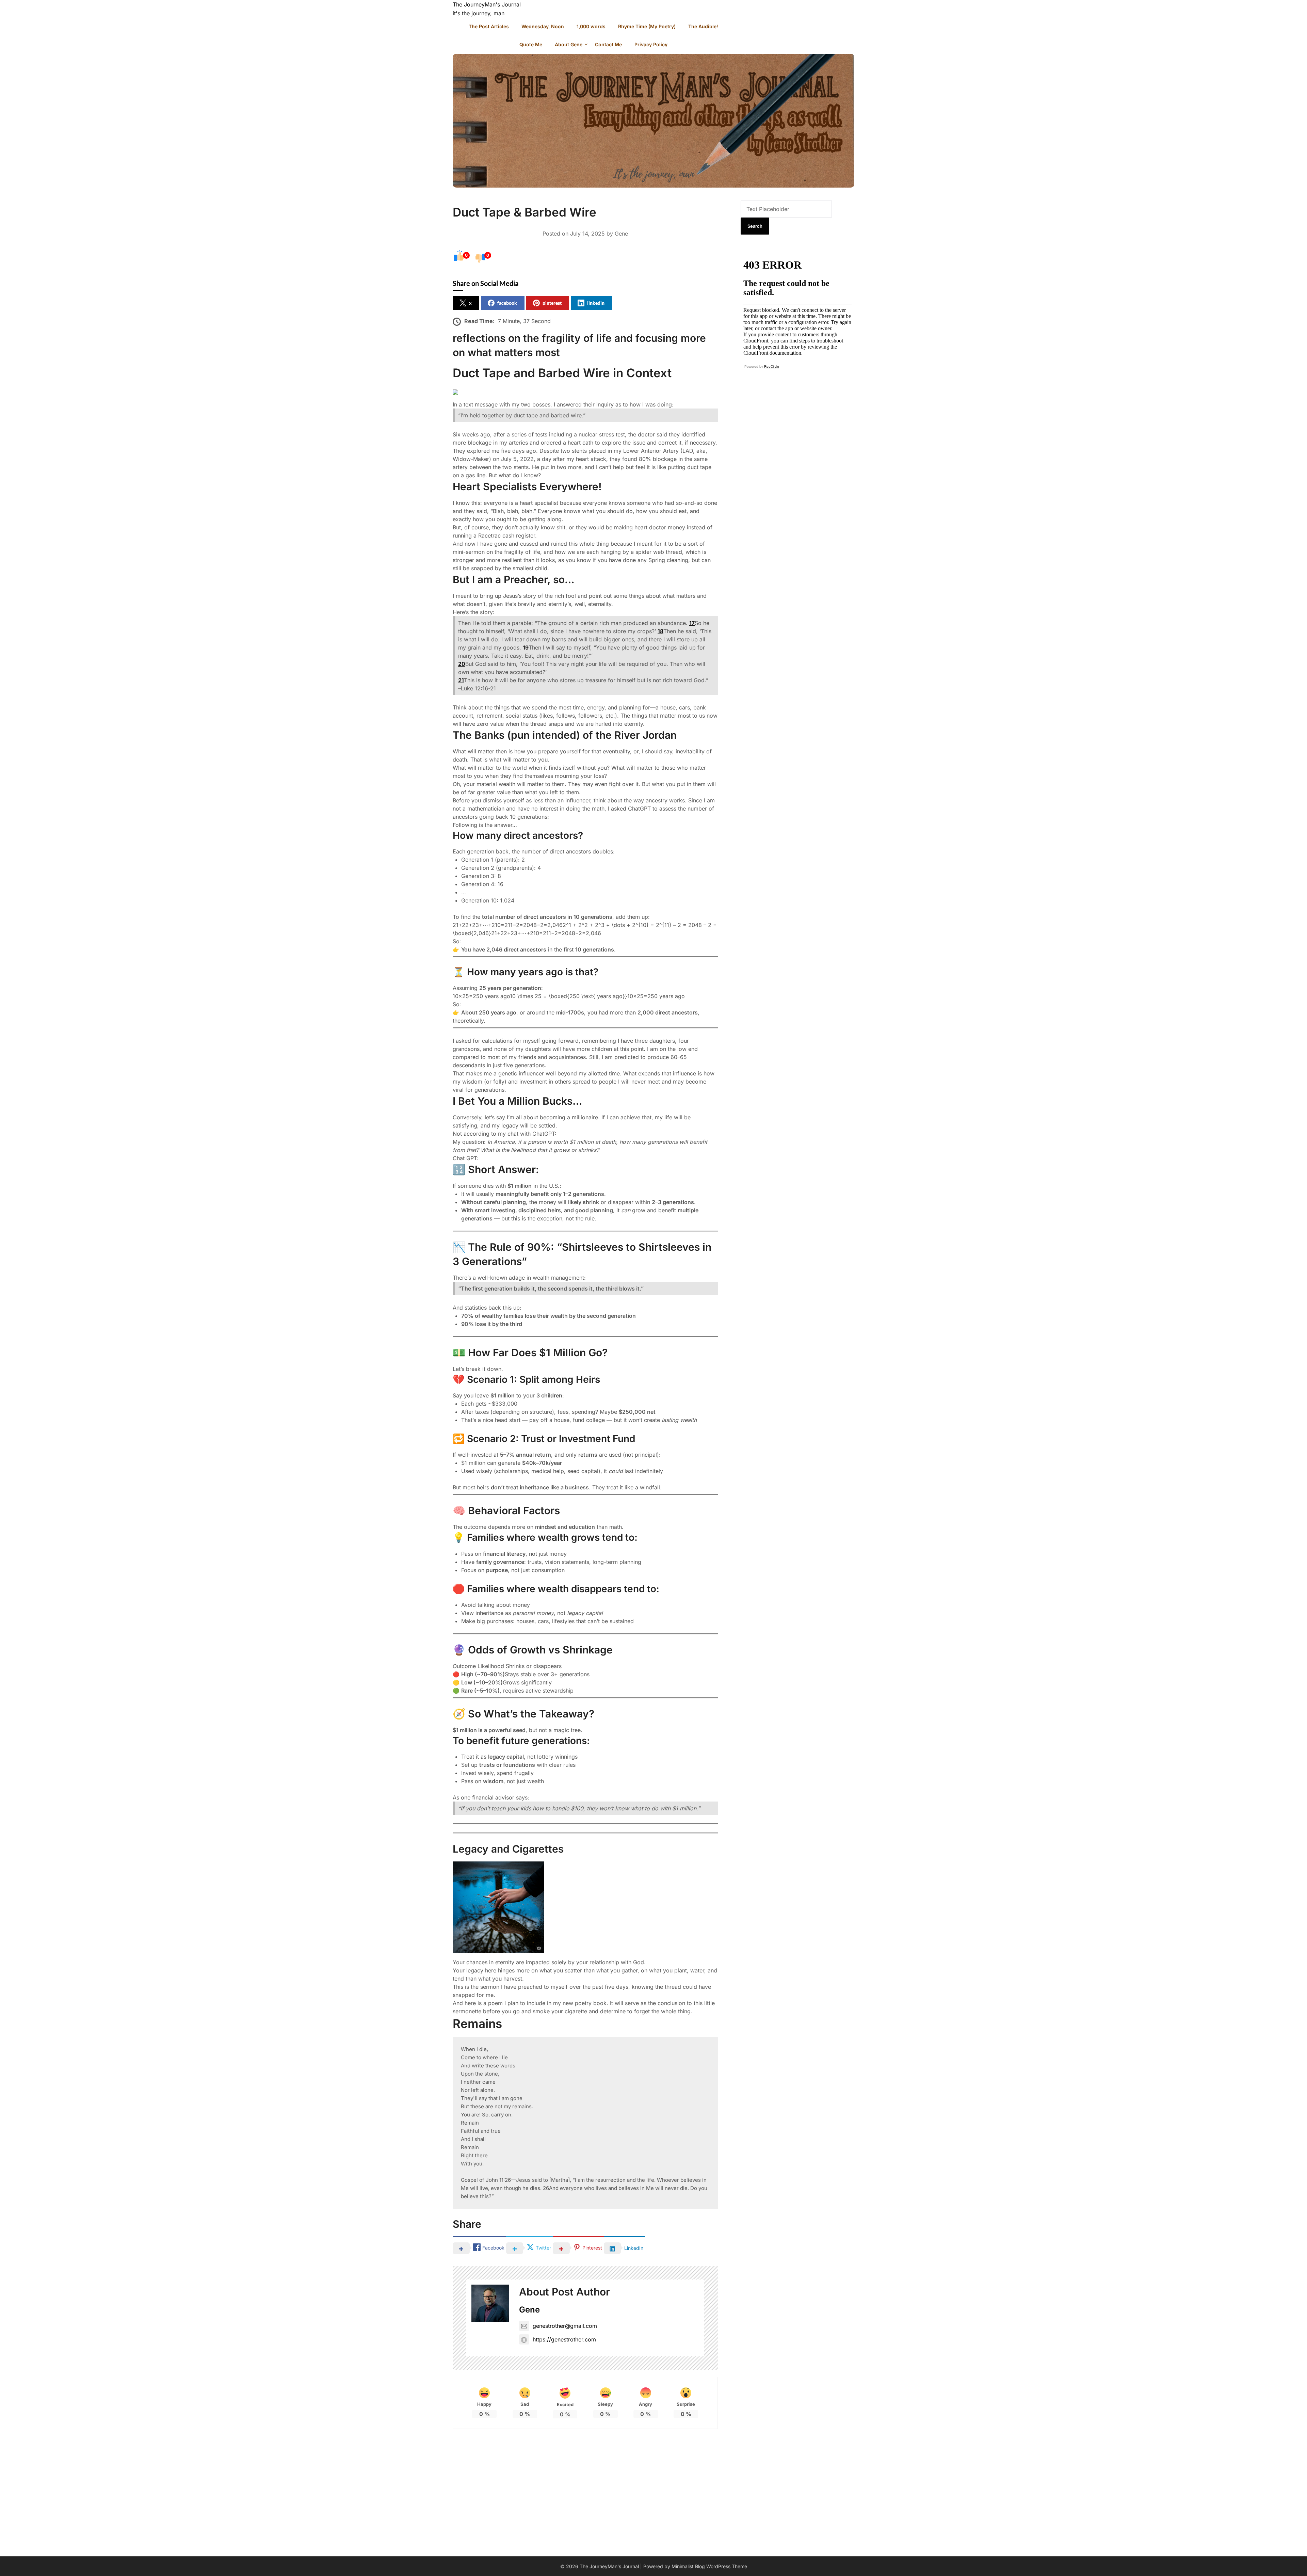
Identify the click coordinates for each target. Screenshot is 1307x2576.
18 (660, 631)
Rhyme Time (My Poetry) (647, 26)
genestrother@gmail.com (565, 2326)
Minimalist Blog (688, 2566)
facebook (507, 303)
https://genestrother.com (564, 2339)
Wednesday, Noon (543, 26)
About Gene (569, 44)
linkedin (596, 303)
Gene (621, 234)
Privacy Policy (651, 44)
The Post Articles (489, 26)
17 (692, 623)
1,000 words (591, 26)
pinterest (552, 303)
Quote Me (531, 44)
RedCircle (772, 366)
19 (526, 647)
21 (461, 680)
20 (462, 664)
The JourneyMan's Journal (487, 4)
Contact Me (608, 44)
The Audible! (703, 26)
